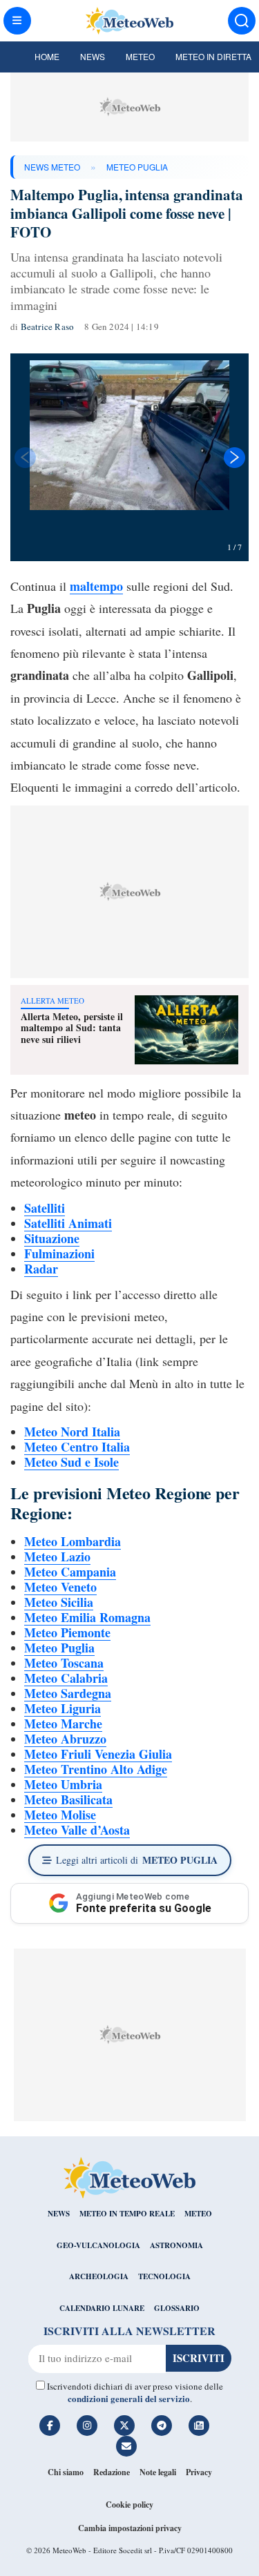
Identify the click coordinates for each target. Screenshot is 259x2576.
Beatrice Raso (48, 326)
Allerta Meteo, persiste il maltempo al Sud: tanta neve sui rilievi (72, 1028)
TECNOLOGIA (164, 2276)
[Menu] (17, 21)
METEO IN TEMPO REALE (127, 2214)
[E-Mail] (126, 2446)
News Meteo (52, 167)
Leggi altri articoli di (137, 1860)
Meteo (140, 56)
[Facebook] (50, 2426)
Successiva (235, 458)
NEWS (59, 2214)
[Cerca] (242, 21)
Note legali (158, 2472)
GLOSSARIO (177, 2308)
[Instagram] (87, 2426)
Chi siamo (66, 2472)
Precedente (24, 458)
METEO (198, 2214)
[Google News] (199, 2426)
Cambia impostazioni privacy (130, 2528)
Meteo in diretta (213, 56)
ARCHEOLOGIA (99, 2276)
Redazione (112, 2472)
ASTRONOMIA (176, 2245)
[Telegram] (162, 2426)
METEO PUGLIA (137, 167)
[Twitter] (124, 2426)
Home (47, 56)
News (93, 56)
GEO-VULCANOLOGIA (98, 2245)
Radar (41, 1269)
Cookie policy (129, 2505)
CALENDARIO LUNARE (102, 2308)
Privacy (199, 2472)
